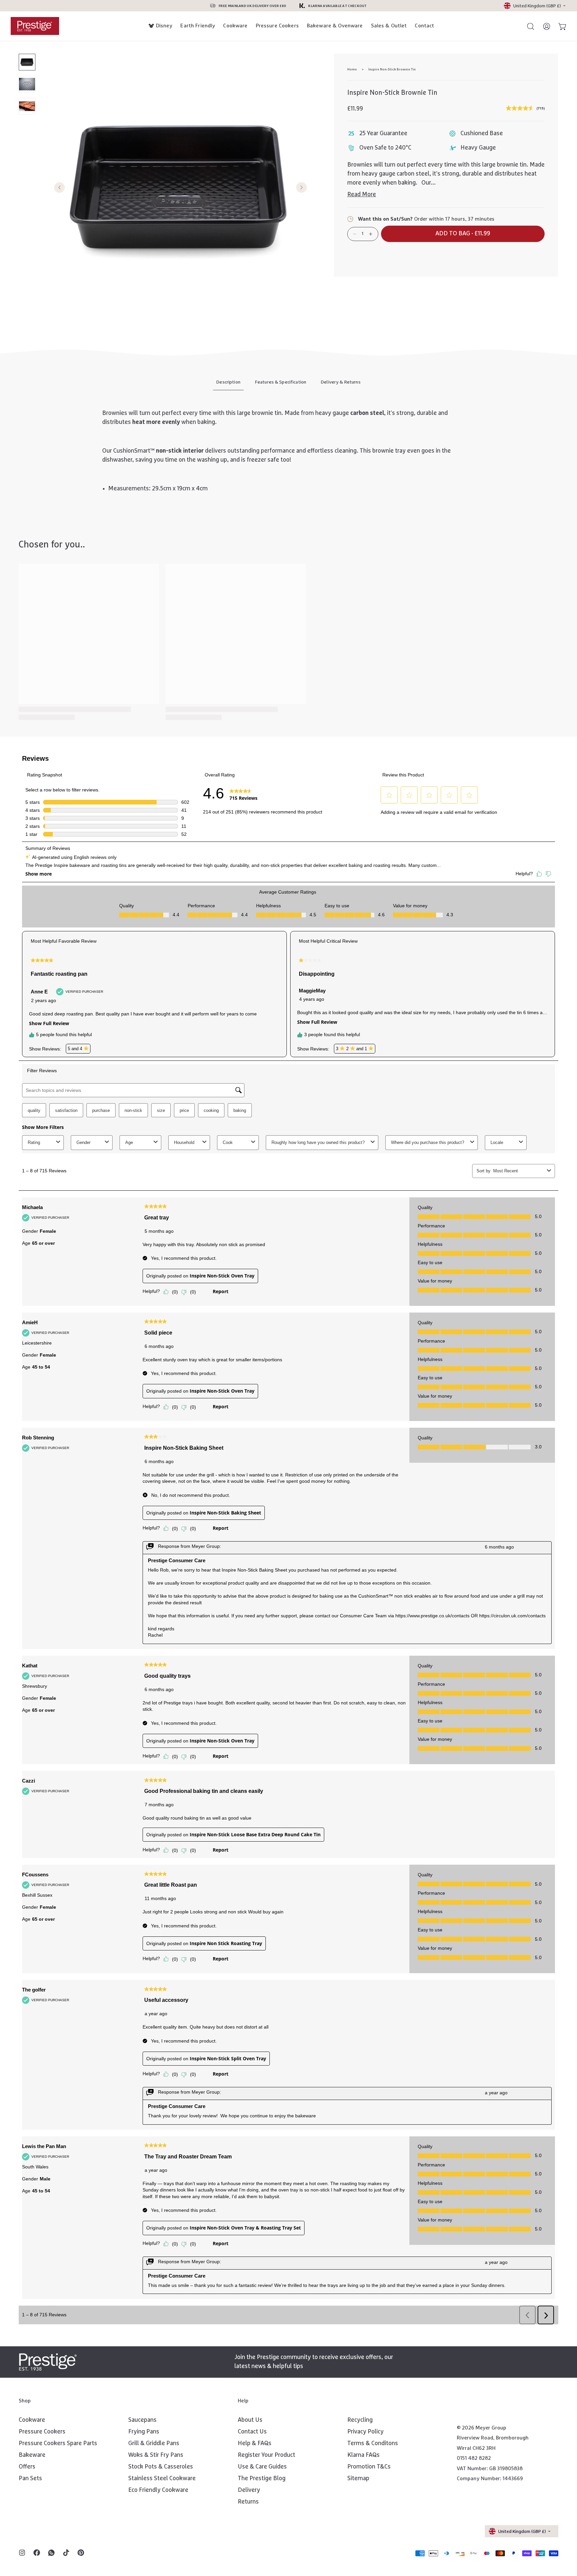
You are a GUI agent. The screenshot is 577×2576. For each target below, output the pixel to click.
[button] (463, 234)
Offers (27, 2467)
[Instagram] (22, 2553)
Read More (362, 195)
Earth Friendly (198, 26)
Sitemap (358, 2479)
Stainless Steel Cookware (162, 2479)
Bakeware (32, 2455)
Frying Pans (144, 2432)
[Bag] (560, 26)
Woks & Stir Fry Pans (156, 2455)
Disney (164, 26)
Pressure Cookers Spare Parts (58, 2443)
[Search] (528, 26)
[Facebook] (37, 2553)
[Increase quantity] (371, 234)
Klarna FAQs (363, 2455)
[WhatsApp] (51, 2553)
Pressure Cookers (277, 26)
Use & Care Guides (262, 2467)
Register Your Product (266, 2455)
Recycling (360, 2420)
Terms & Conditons (373, 2443)
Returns (248, 2502)
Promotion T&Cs (369, 2467)
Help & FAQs (255, 2443)
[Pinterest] (81, 2553)
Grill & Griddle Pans (154, 2443)
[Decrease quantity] (355, 234)
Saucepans (142, 2420)
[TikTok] (66, 2553)
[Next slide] (302, 188)
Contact (424, 26)
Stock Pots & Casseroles (161, 2467)
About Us (250, 2420)
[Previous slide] (59, 188)
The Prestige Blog (262, 2479)
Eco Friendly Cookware (158, 2490)
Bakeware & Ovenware (335, 26)
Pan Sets (30, 2479)
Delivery (249, 2490)
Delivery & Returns (341, 382)
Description (228, 382)
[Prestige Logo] (48, 2362)
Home (352, 69)
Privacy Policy (365, 2432)
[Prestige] (35, 26)
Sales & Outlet (389, 26)
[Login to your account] (544, 26)
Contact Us (252, 2432)
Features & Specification (281, 382)
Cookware (235, 26)
